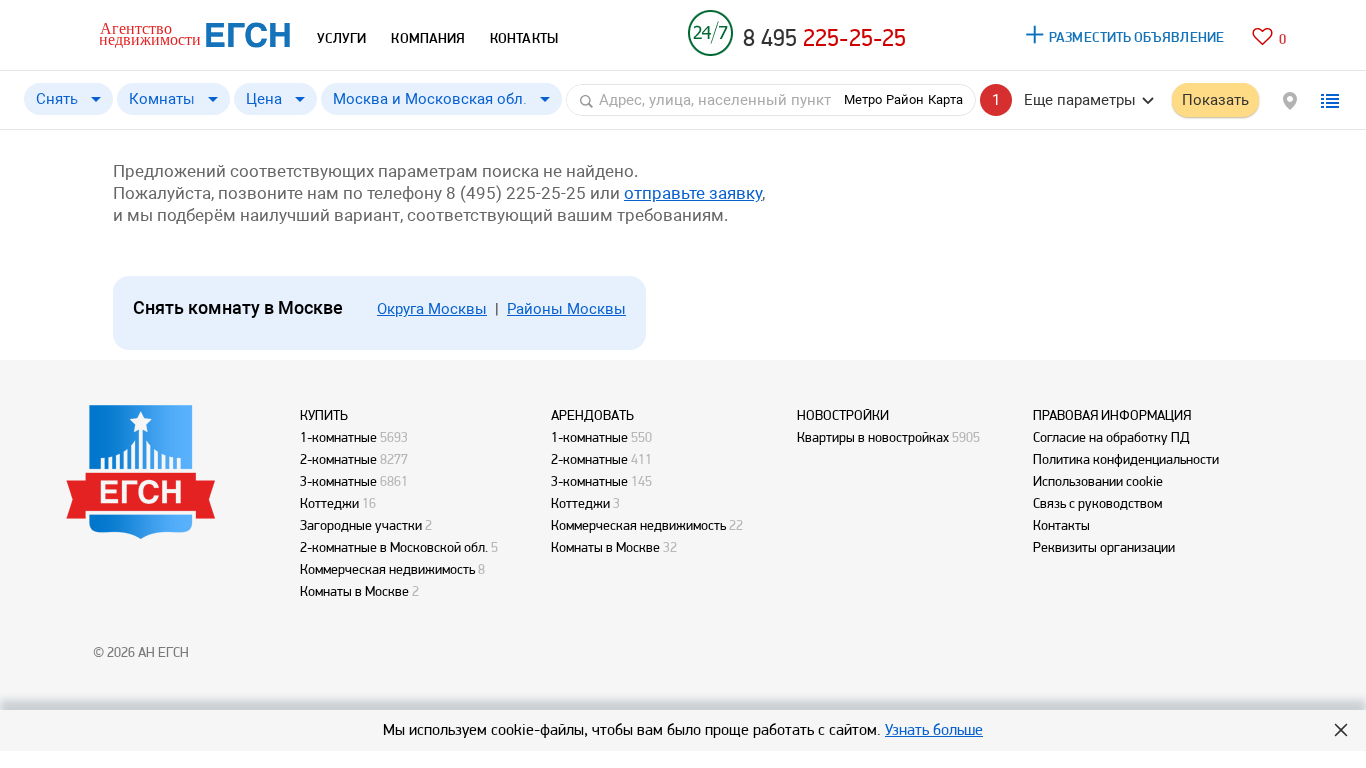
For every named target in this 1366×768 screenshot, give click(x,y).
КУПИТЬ (324, 415)
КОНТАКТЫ (524, 38)
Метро (863, 99)
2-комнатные (338, 459)
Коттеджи (329, 503)
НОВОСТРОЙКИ (843, 415)
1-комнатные (338, 437)
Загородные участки (361, 525)
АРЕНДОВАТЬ (592, 415)
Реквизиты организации (1104, 547)
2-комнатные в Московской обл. (394, 547)
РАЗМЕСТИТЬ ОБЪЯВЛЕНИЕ (1136, 37)
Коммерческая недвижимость (387, 569)
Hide (1341, 730)
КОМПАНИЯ (428, 38)
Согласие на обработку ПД (1111, 437)
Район (905, 99)
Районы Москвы (566, 309)
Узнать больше (934, 729)
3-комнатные (338, 481)
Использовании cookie (1098, 481)
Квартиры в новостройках (873, 437)
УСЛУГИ (341, 38)
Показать (1215, 100)
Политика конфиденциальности (1126, 459)
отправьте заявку (693, 193)
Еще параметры (1080, 100)
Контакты (1061, 525)
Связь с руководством (1097, 503)
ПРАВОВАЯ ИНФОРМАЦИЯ (1112, 415)
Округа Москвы (432, 309)
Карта (945, 99)
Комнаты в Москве (354, 591)
